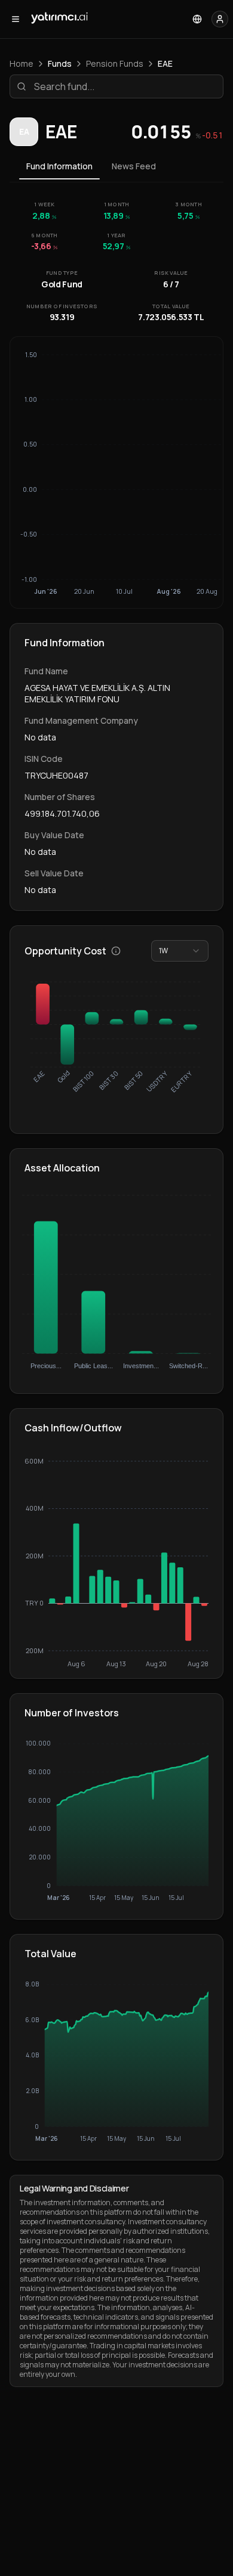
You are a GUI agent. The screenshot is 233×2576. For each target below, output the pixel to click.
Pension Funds (115, 63)
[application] (116, 1562)
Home (22, 63)
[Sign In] (220, 19)
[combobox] (180, 951)
